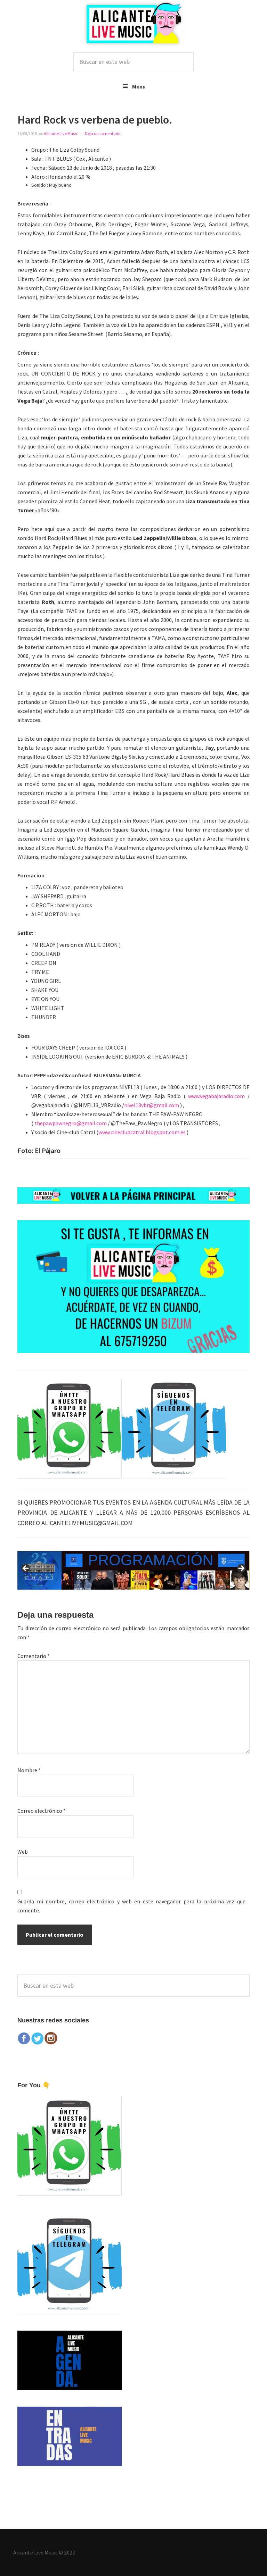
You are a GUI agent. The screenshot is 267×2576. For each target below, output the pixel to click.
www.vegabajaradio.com (216, 1096)
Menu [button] (139, 86)
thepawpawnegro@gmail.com (71, 1123)
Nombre (29, 1770)
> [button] (241, 1569)
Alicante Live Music (133, 23)
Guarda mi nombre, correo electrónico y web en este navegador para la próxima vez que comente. (131, 1906)
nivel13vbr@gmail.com (152, 1105)
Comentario (34, 1656)
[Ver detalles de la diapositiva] (133, 1571)
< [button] (26, 1569)
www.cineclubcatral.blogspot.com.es (142, 1132)
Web (23, 1852)
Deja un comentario (103, 133)
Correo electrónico (42, 1811)
